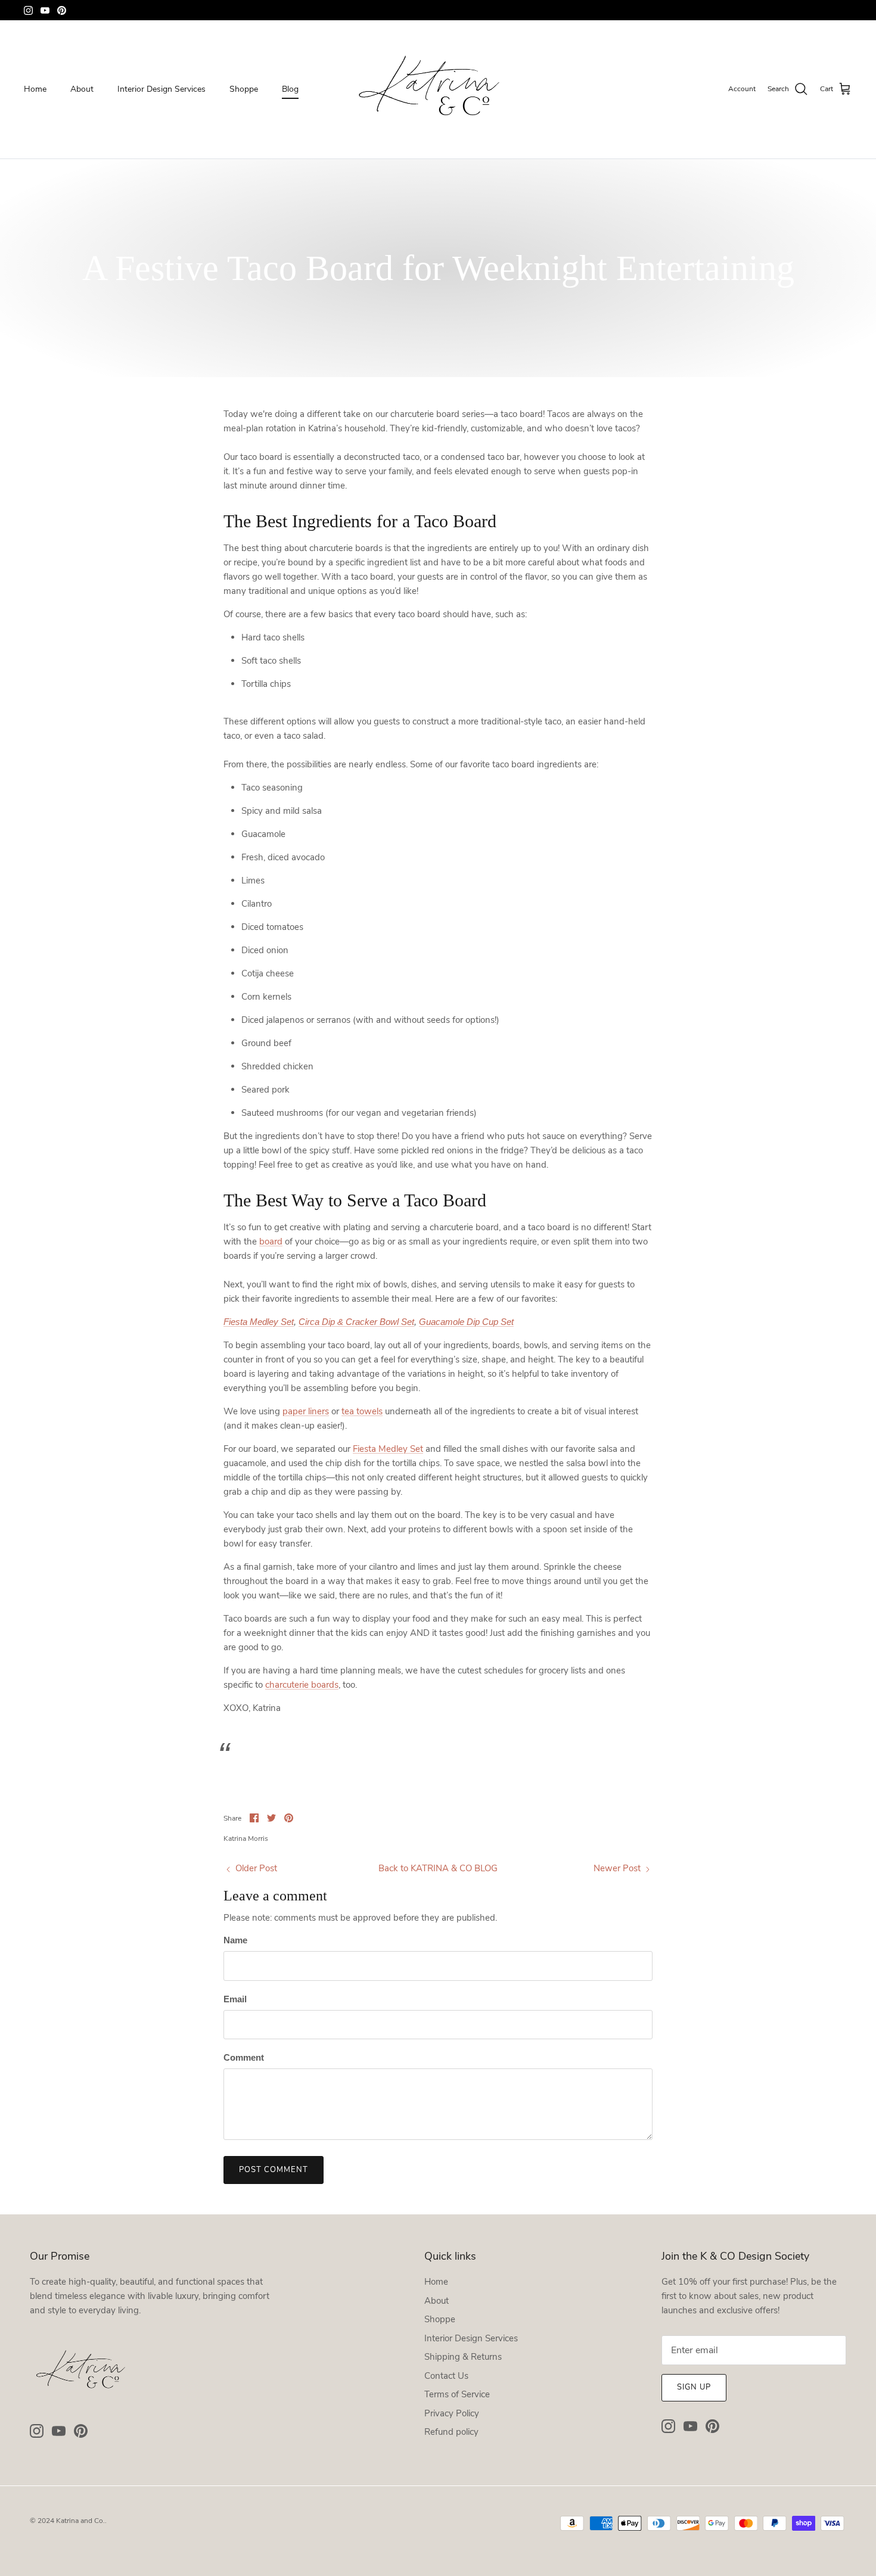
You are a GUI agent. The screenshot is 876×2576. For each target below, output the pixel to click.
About (82, 89)
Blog (290, 89)
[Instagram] (28, 10)
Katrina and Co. (80, 2521)
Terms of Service (457, 2394)
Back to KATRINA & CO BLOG (438, 1868)
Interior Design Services (161, 89)
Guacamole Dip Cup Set (466, 1322)
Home (35, 89)
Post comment (274, 2170)
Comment (244, 2057)
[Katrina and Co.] (438, 89)
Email (235, 1999)
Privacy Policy (452, 2413)
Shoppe (244, 89)
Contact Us (446, 2376)
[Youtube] (45, 10)
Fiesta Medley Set (259, 1322)
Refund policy (451, 2432)
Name (235, 1940)
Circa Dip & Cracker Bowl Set (356, 1322)
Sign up (694, 2387)
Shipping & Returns (463, 2357)
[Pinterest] (62, 10)
